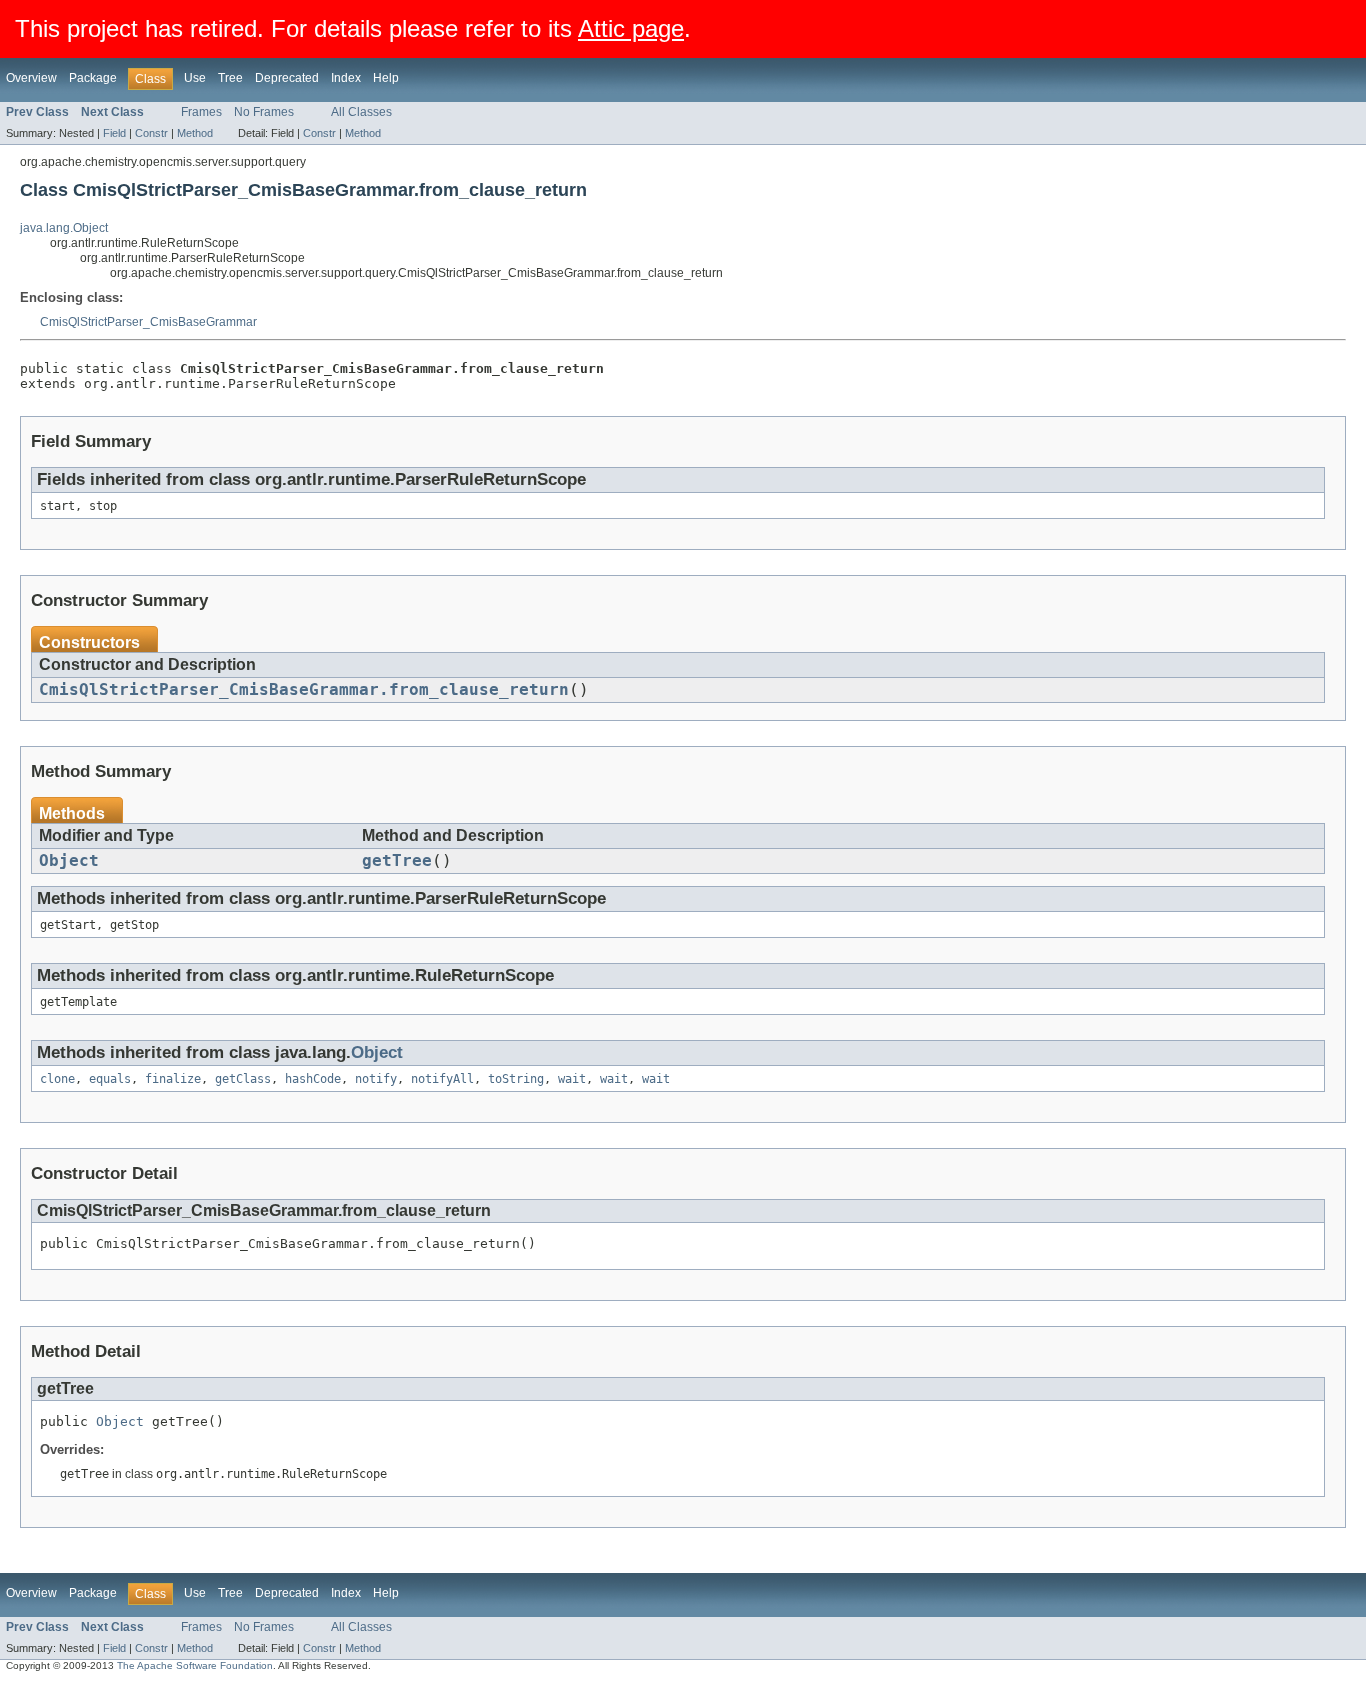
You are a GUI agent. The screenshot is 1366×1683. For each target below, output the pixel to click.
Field (114, 133)
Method (195, 133)
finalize (173, 1079)
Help (386, 78)
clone (57, 1079)
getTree (397, 861)
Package (93, 78)
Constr (151, 133)
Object (69, 861)
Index (346, 78)
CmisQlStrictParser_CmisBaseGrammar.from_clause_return (304, 690)
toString (516, 1079)
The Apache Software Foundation (195, 1665)
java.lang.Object (64, 228)
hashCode (313, 1079)
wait (572, 1079)
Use (195, 78)
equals (110, 1079)
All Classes (361, 112)
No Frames (264, 112)
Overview (31, 78)
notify (376, 1079)
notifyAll (442, 1079)
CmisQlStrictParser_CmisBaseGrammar (148, 322)
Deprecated (287, 78)
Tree (230, 78)
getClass (243, 1079)
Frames (201, 112)
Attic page (631, 28)
